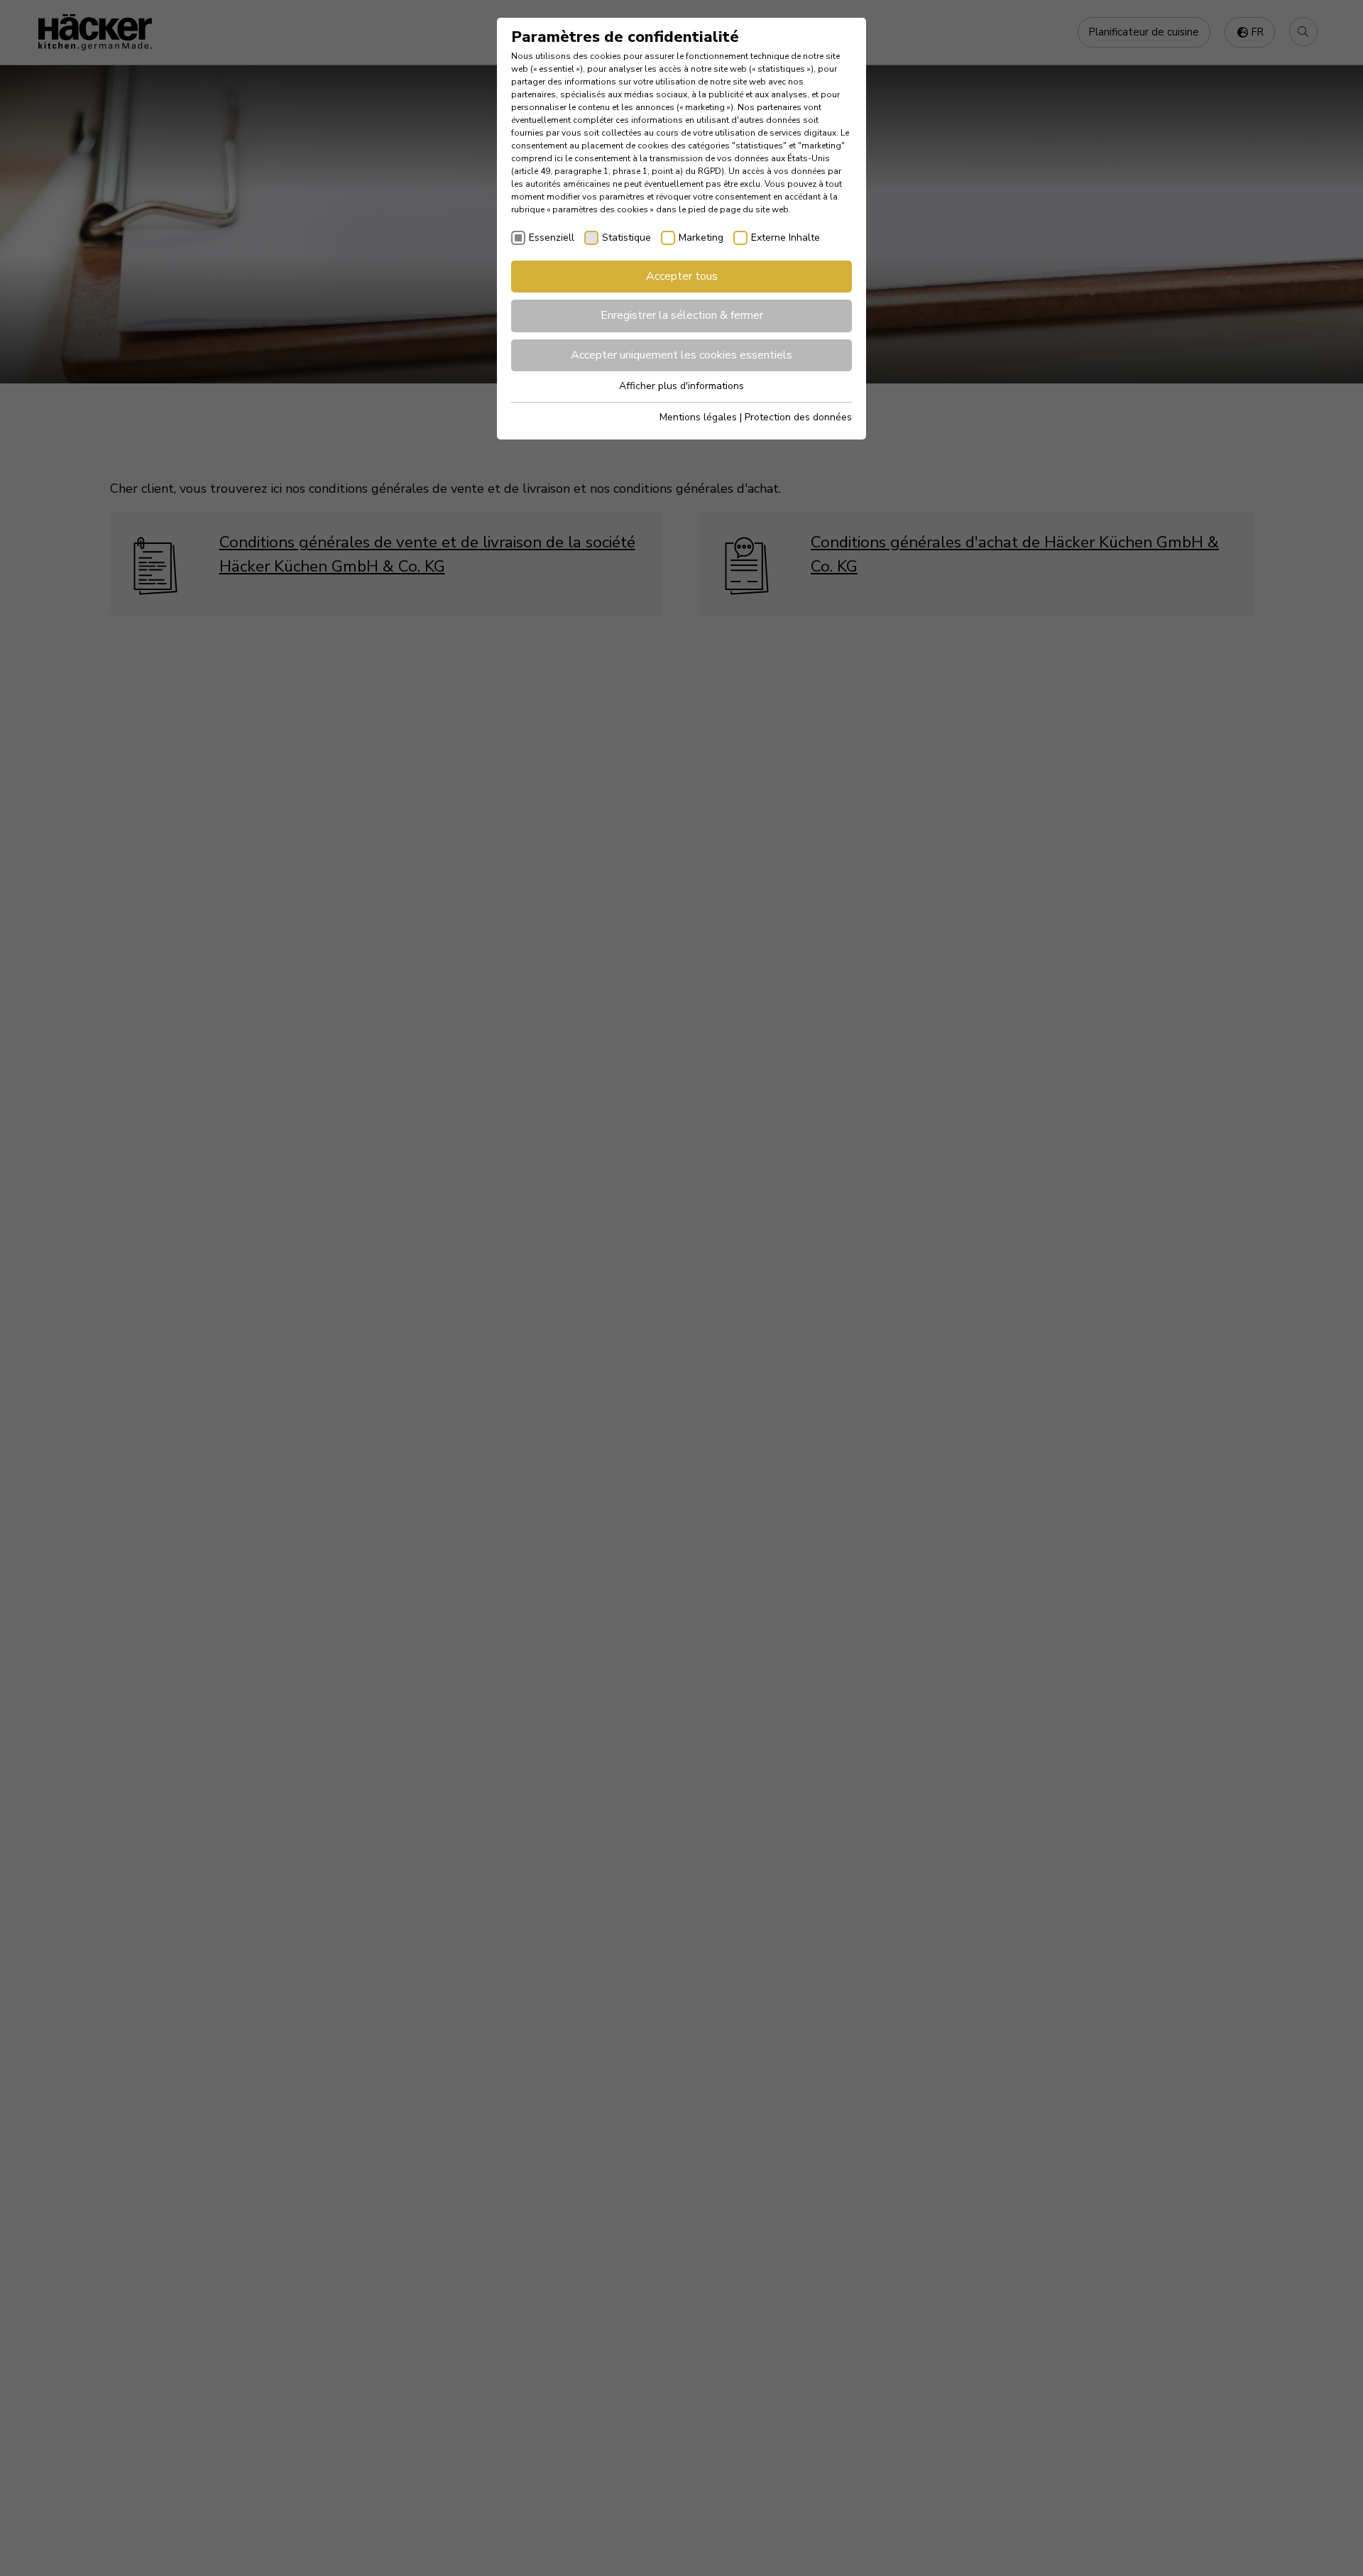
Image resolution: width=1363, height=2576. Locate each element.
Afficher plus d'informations (681, 386)
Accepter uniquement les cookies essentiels (681, 355)
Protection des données (798, 417)
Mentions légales (698, 417)
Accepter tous (682, 276)
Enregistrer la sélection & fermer (682, 315)
